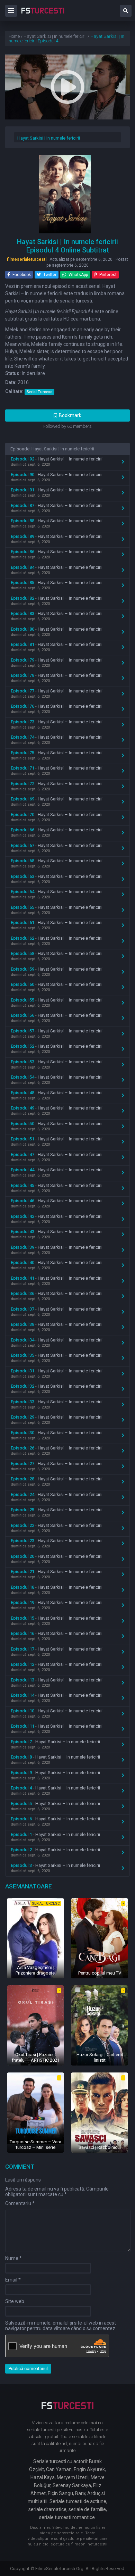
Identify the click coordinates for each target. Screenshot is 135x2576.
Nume (13, 2258)
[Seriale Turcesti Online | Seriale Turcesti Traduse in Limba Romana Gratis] (43, 15)
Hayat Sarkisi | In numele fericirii (49, 138)
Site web (15, 2301)
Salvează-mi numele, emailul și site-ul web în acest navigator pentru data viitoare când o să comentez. (61, 2326)
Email (13, 2280)
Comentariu (20, 2203)
